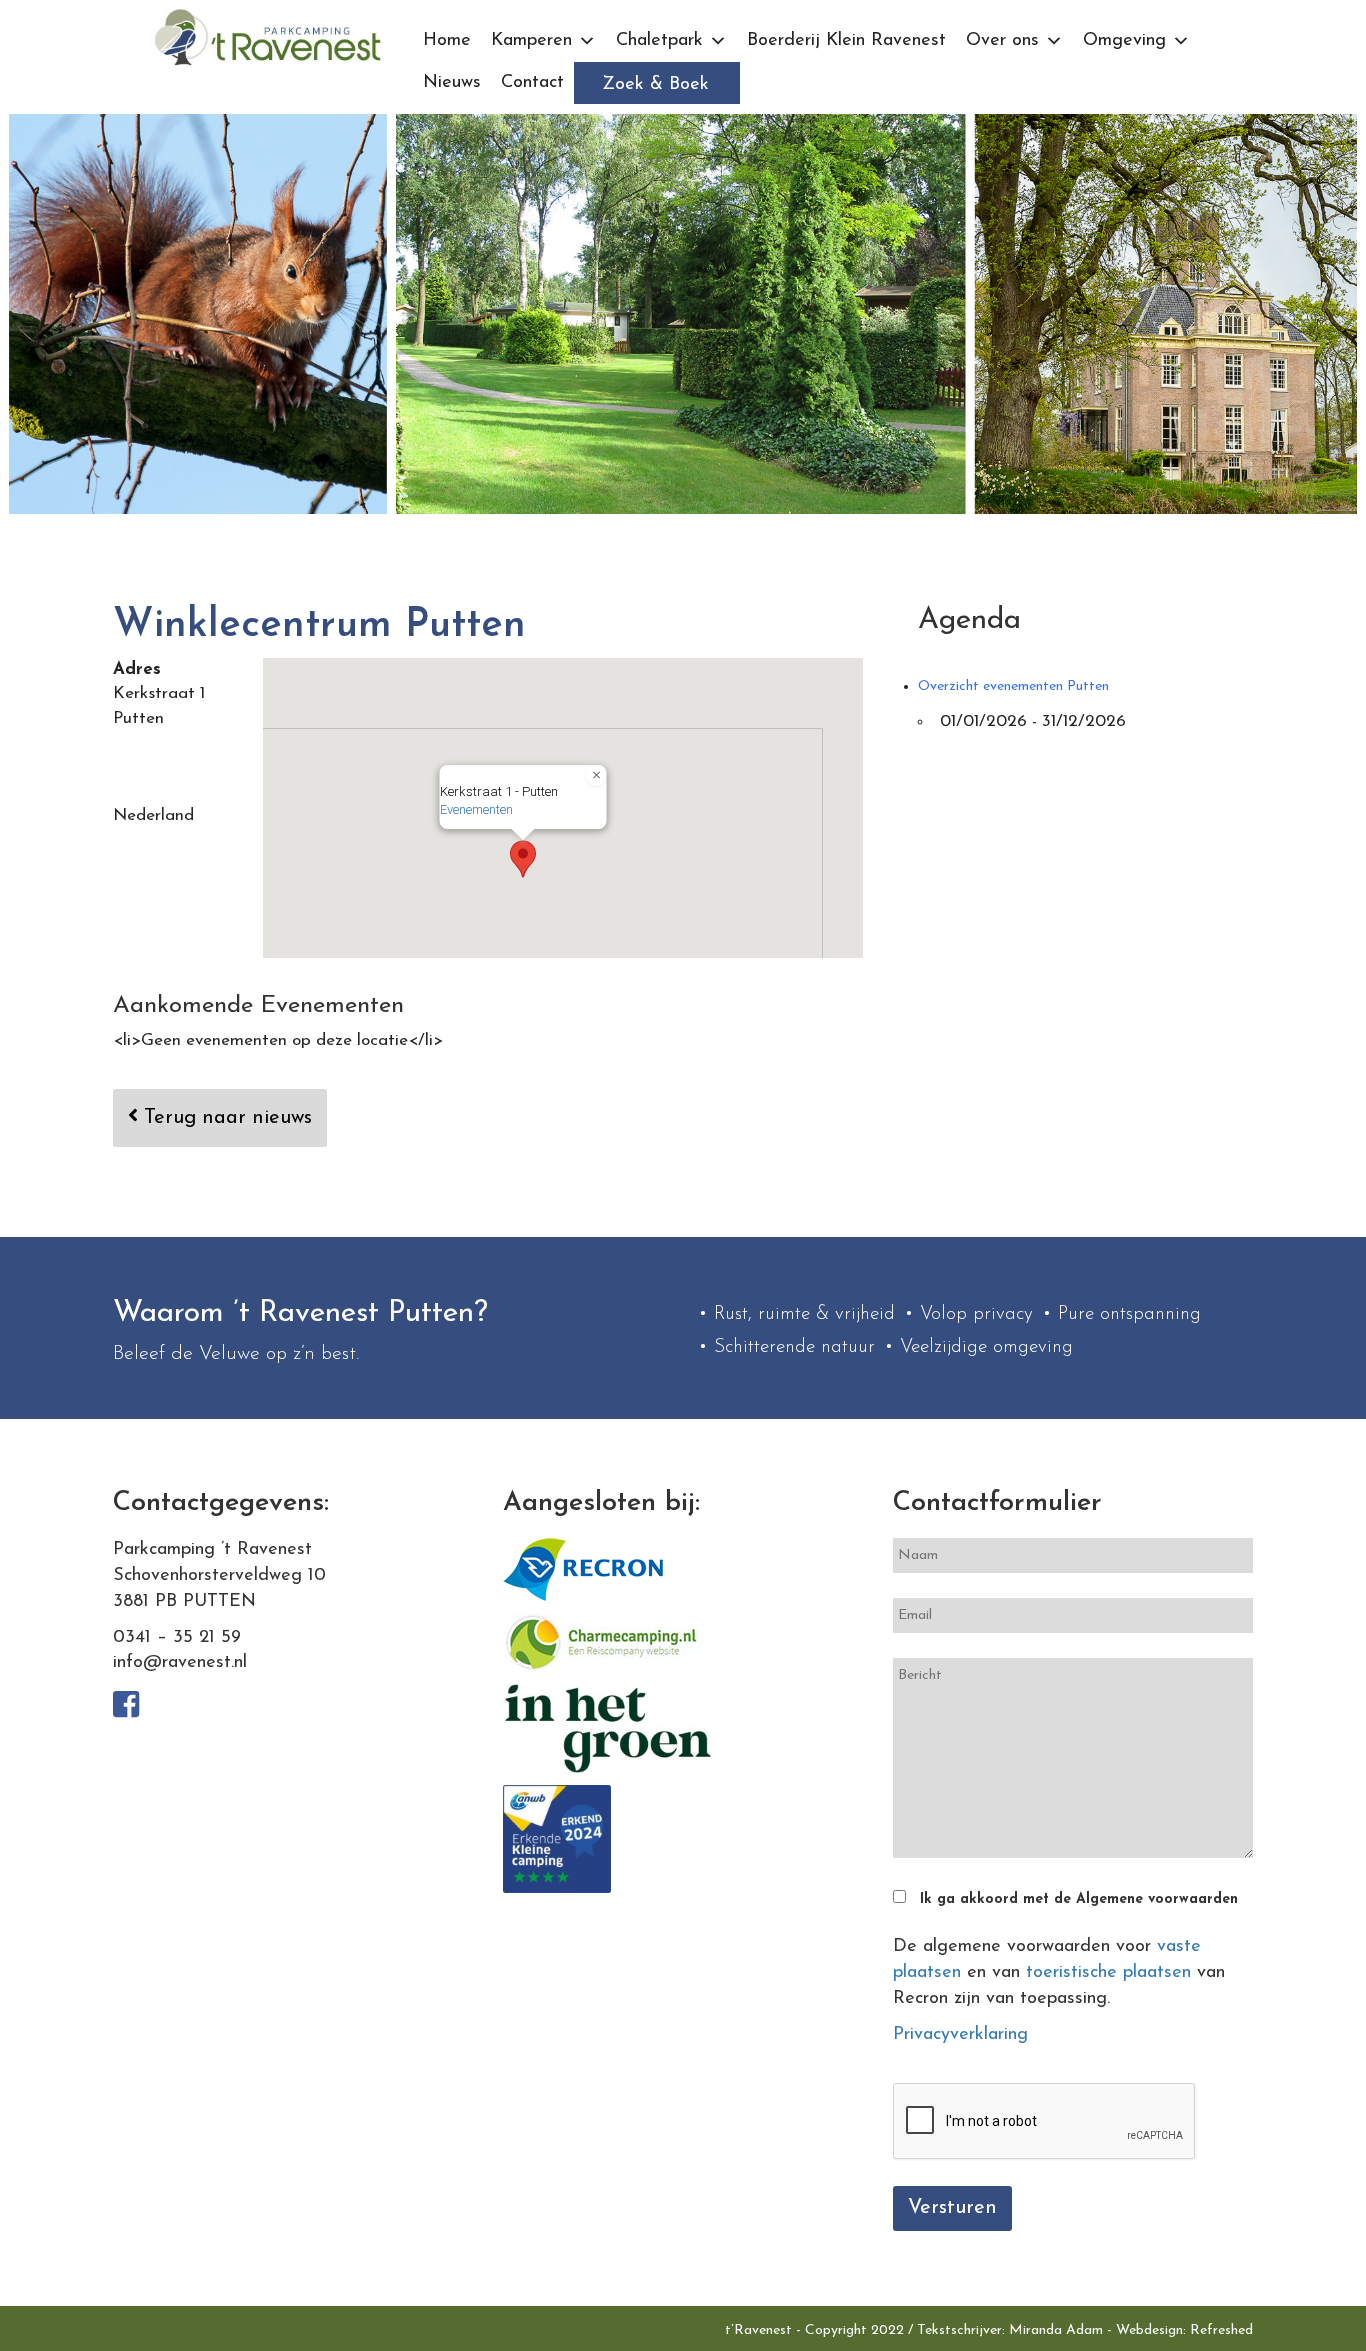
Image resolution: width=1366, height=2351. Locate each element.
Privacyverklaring (960, 2035)
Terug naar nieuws (225, 1118)
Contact (532, 83)
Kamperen (531, 41)
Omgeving (1124, 41)
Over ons (1002, 41)
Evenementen (476, 809)
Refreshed (1221, 2330)
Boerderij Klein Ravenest (846, 41)
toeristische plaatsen (1108, 1973)
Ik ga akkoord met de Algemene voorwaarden (1079, 1899)
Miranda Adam (1056, 2330)
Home (447, 41)
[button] (523, 859)
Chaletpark (659, 41)
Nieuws (452, 83)
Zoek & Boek (655, 85)
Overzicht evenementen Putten (1013, 686)
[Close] (597, 775)
